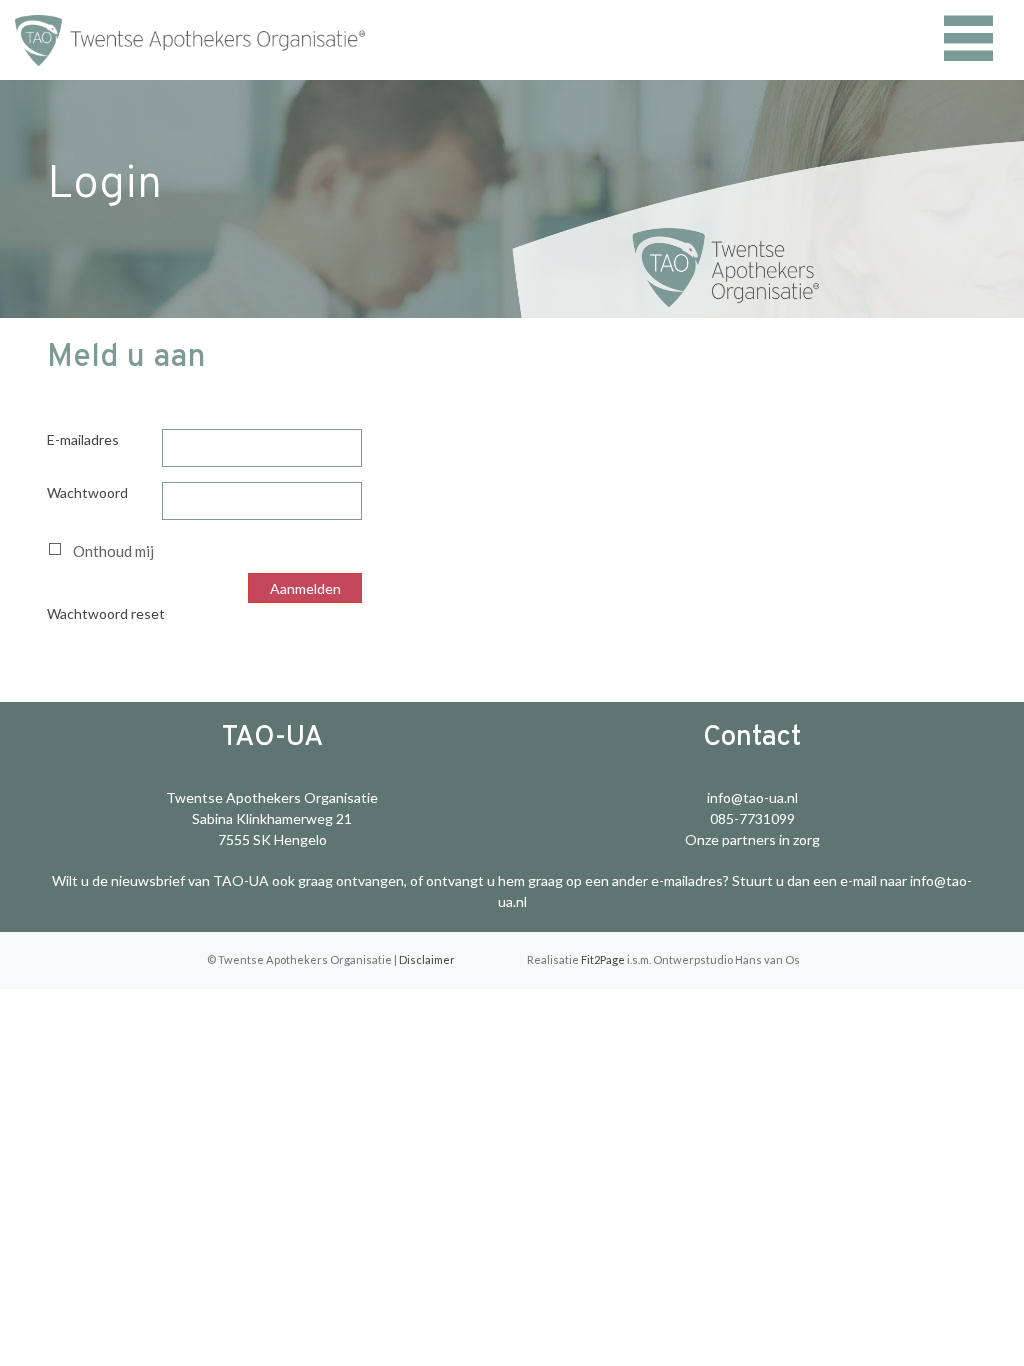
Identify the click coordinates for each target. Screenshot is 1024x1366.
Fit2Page (603, 959)
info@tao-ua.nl (752, 797)
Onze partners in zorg (752, 839)
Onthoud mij (113, 551)
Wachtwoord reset (106, 613)
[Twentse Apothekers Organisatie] (128, 40)
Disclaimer (427, 959)
